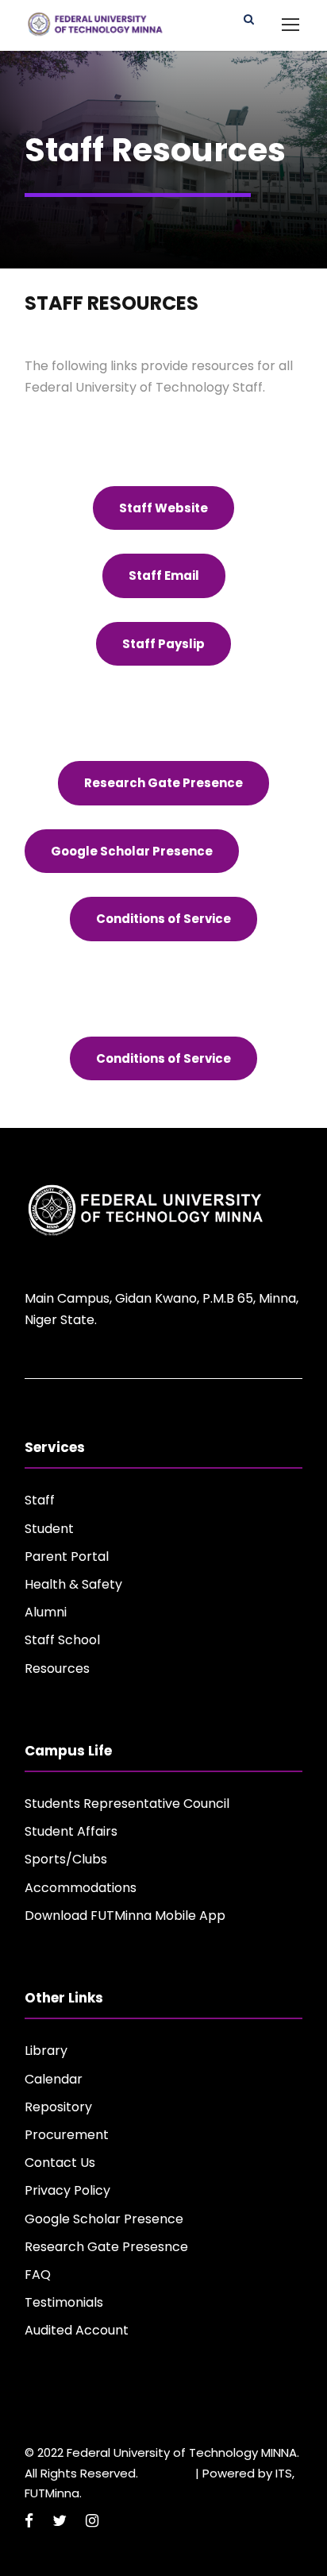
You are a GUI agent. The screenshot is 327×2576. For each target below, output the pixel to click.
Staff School (62, 1640)
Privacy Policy (67, 2190)
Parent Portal (67, 1556)
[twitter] (60, 2521)
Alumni (46, 1612)
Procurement (67, 2135)
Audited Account (77, 2330)
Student (49, 1529)
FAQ (38, 2275)
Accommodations (81, 1888)
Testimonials (64, 2302)
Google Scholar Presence (104, 2219)
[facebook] (29, 2521)
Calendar (54, 2079)
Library (46, 2051)
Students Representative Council (127, 1804)
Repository (58, 2107)
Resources (57, 1668)
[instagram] (92, 2521)
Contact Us (60, 2163)
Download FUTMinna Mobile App (125, 1916)
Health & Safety (73, 1584)
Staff (40, 1500)
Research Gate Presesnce (106, 2247)
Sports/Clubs (66, 1859)
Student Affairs (71, 1831)
